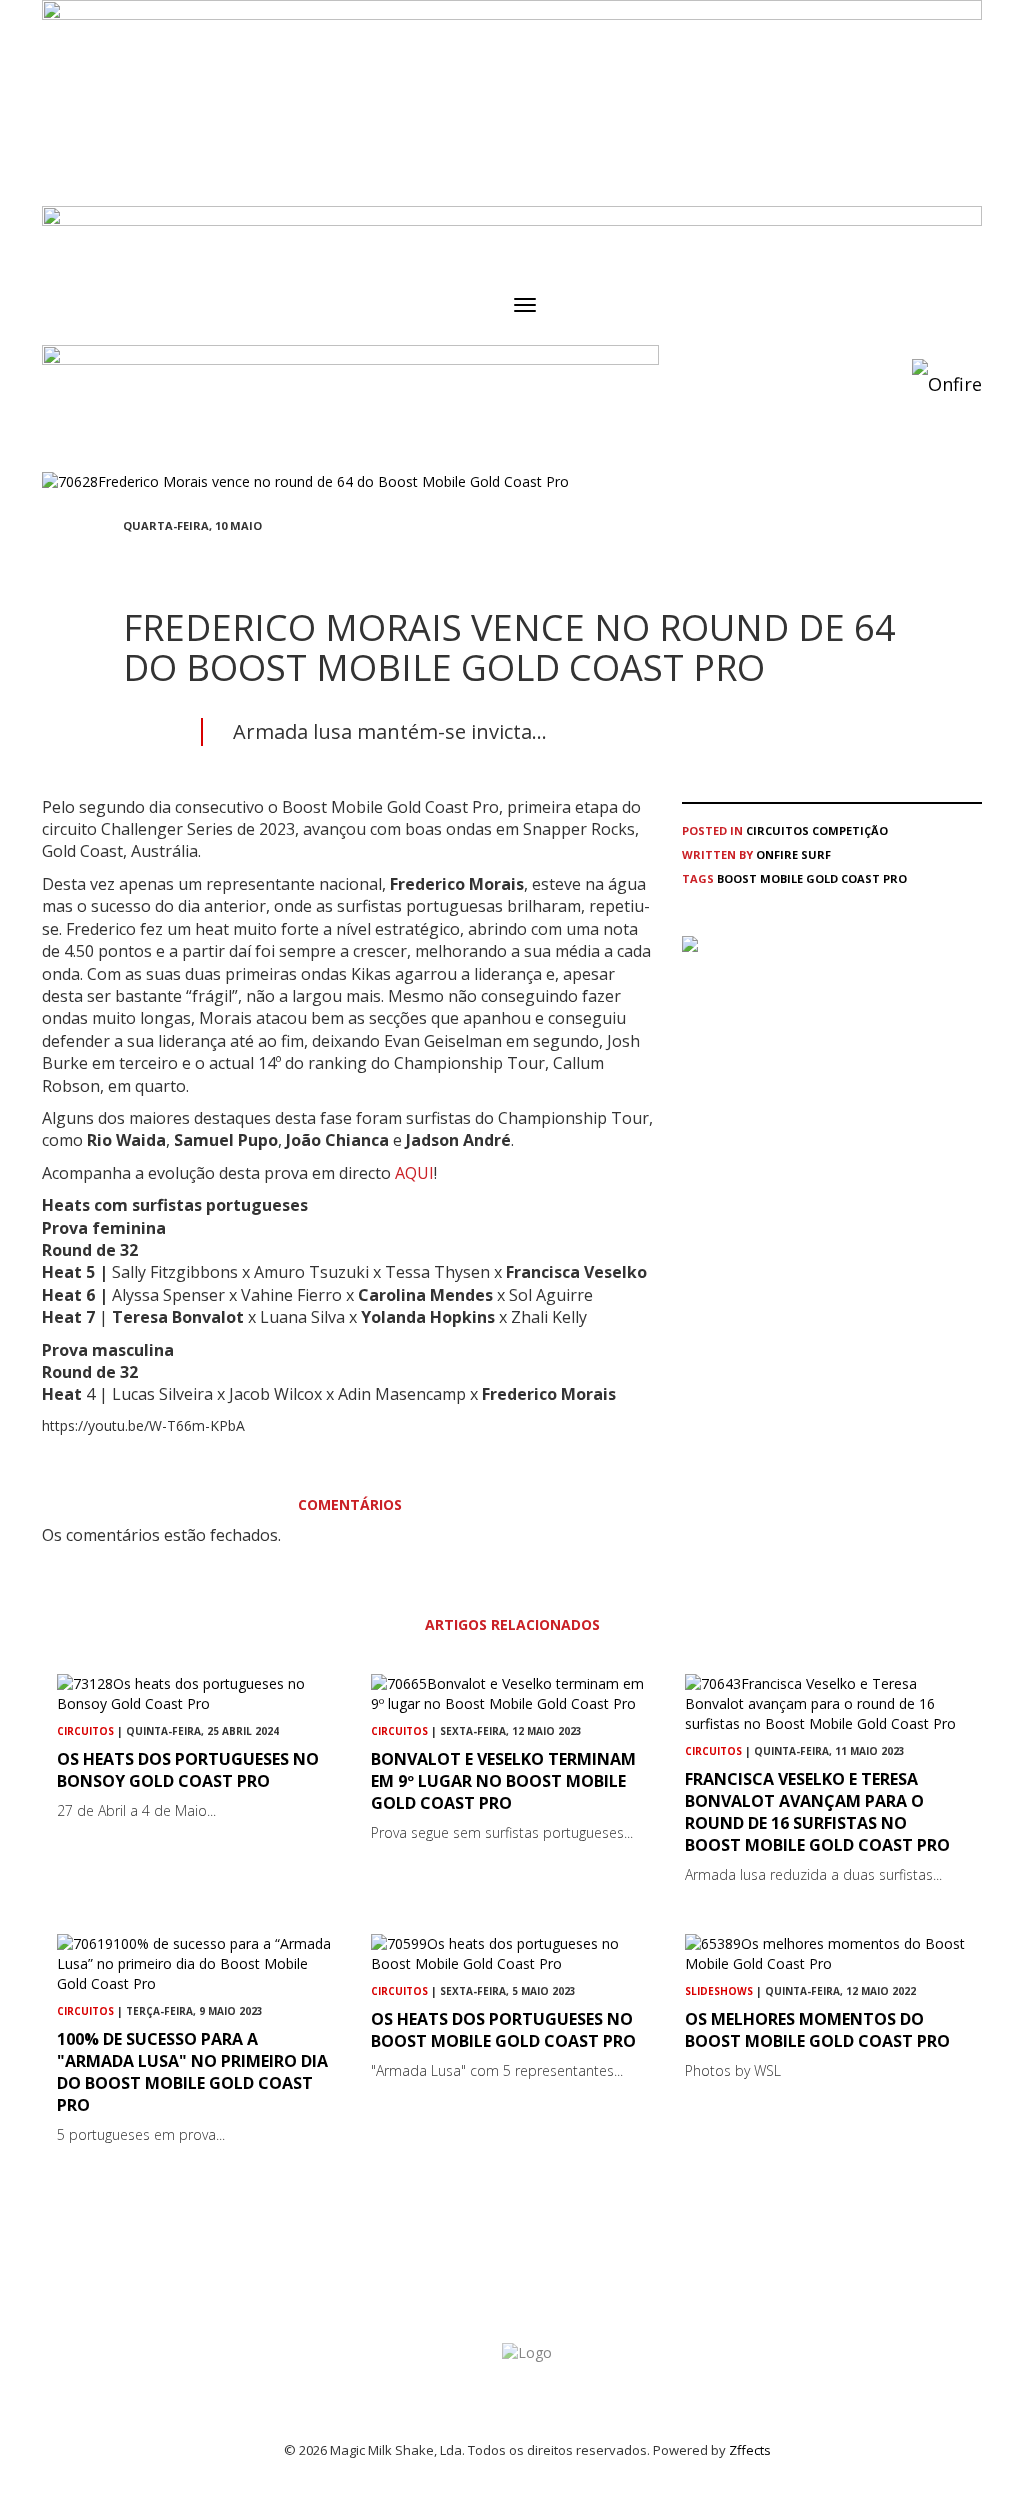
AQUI (414, 1173)
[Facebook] (129, 562)
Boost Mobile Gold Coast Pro (812, 878)
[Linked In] (225, 562)
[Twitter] (177, 562)
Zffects (750, 2450)
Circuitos (777, 830)
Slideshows (719, 1991)
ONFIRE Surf (793, 854)
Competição (850, 830)
